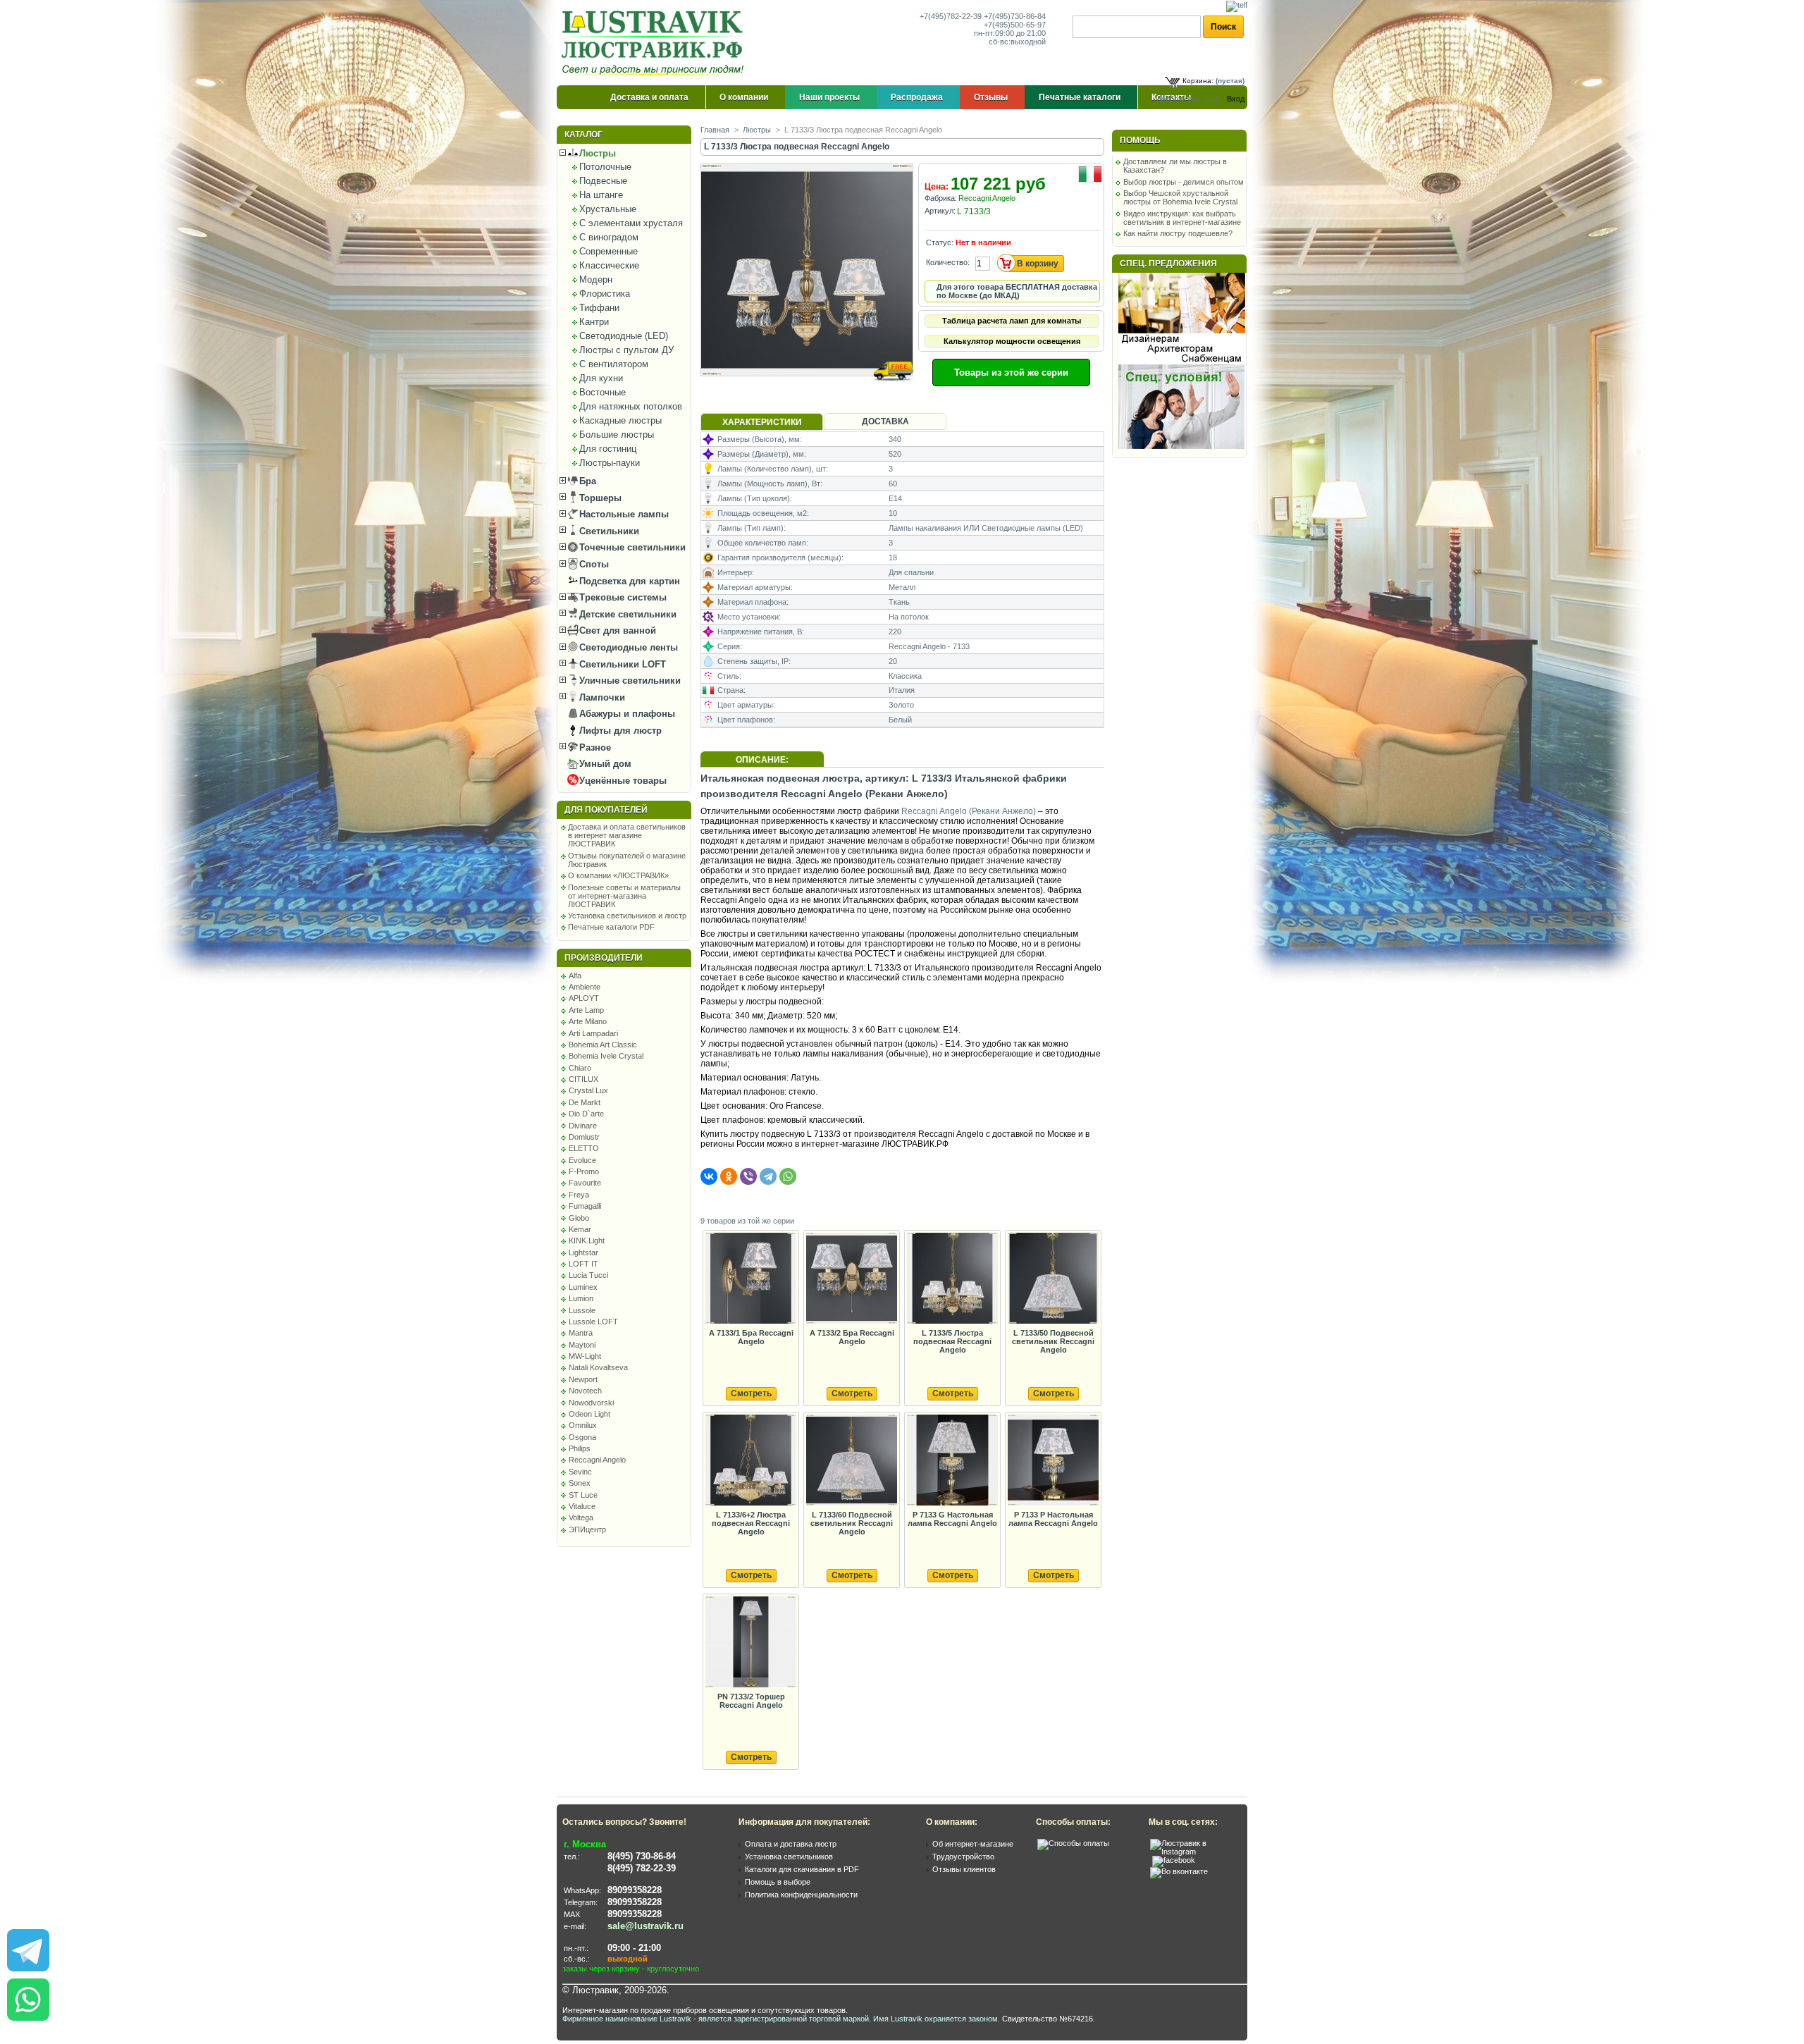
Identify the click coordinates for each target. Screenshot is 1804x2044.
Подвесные (603, 181)
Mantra (581, 1333)
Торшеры (599, 498)
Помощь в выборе (778, 1882)
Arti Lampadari (593, 1033)
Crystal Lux (588, 1090)
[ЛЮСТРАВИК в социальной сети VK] (1179, 1871)
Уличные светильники (629, 681)
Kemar (580, 1229)
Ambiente (585, 987)
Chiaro (580, 1068)
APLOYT (584, 998)
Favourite (585, 1183)
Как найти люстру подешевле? (1178, 233)
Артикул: (940, 211)
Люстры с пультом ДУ (626, 350)
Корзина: (1198, 81)
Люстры (596, 153)
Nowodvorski (591, 1403)
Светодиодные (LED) (624, 336)
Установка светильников (789, 1857)
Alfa (575, 975)
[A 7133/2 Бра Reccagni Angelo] (851, 1279)
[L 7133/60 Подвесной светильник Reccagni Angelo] (851, 1461)
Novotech (585, 1391)
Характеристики (762, 422)
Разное (594, 747)
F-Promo (584, 1171)
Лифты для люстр (619, 731)
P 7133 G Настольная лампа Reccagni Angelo (952, 1519)
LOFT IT (583, 1264)
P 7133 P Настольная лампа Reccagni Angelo (1053, 1519)
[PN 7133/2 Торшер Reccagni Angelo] (750, 1643)
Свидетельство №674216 (1048, 2019)
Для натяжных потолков (631, 406)
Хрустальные (608, 209)
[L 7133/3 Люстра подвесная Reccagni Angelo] (808, 389)
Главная (715, 130)
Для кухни (601, 378)
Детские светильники (626, 614)
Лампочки (601, 697)
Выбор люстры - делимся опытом (1184, 182)
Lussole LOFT (593, 1322)
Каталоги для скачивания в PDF (802, 1869)
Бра (586, 481)
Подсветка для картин (628, 581)
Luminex (583, 1287)
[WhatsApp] (788, 1176)
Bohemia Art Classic (603, 1045)
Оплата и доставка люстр (791, 1844)
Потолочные (605, 167)
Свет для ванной (616, 630)
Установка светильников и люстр (627, 916)
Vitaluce (582, 1506)
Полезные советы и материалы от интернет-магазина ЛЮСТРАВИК (624, 896)
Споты (593, 564)
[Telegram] (768, 1176)
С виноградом (609, 237)
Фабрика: (941, 198)
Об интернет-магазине (973, 1844)
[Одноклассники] (729, 1176)
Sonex (580, 1483)
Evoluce (582, 1160)
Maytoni (582, 1345)
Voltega (581, 1517)
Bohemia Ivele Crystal (606, 1056)
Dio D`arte (586, 1114)
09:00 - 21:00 (634, 1948)
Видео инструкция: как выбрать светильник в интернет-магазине (1182, 218)
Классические (609, 265)
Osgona (582, 1437)
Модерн (596, 279)
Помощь (1140, 140)
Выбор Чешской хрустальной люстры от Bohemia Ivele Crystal (1180, 197)
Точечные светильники (631, 547)
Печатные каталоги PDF (611, 927)
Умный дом (604, 764)
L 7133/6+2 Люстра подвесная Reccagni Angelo (751, 1523)
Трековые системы (622, 597)
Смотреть (751, 1393)
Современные (608, 251)
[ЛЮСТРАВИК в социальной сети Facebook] (1174, 1860)
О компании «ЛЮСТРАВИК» (618, 875)
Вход (1236, 99)
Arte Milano (588, 1021)
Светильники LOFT (621, 664)
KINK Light (587, 1240)
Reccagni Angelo (597, 1460)
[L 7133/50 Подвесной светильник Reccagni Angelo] (1053, 1279)
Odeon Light (589, 1414)
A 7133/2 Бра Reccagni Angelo (852, 1337)
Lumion (581, 1298)
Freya (579, 1195)
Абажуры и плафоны (626, 714)
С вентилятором (614, 364)
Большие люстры (617, 435)
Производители (604, 958)
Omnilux (583, 1425)
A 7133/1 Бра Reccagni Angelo (751, 1337)
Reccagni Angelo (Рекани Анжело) (969, 811)
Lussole (582, 1310)
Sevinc (580, 1472)
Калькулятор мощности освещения (1012, 341)
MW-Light (585, 1356)
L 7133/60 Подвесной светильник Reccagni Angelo (852, 1523)
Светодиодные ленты (627, 647)
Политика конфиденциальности (801, 1895)
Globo (579, 1218)
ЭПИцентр (587, 1529)
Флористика (605, 294)
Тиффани (599, 308)
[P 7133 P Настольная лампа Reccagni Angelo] (1053, 1461)
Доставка (885, 421)
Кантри (594, 322)
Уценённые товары (622, 781)
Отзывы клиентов (964, 1869)
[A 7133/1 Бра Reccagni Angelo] (750, 1279)
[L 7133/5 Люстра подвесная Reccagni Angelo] (952, 1279)
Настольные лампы (623, 514)
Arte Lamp (586, 1010)
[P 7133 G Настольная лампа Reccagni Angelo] (952, 1461)
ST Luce (583, 1495)
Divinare (583, 1126)
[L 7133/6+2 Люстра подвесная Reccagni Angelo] (750, 1461)
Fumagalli (585, 1206)
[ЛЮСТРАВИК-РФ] (655, 43)
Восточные (603, 392)
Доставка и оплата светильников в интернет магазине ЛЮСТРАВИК (627, 835)
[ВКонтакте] (709, 1176)
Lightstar (583, 1252)
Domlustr (584, 1137)
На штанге (601, 195)
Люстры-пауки (610, 463)
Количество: (948, 262)
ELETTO (584, 1148)
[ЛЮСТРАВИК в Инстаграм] (1194, 1852)
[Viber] (748, 1176)
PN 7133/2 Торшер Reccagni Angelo (751, 1701)
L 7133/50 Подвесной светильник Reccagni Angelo (1053, 1341)
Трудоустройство (963, 1857)
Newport (583, 1379)
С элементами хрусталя (631, 223)
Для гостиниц (608, 449)
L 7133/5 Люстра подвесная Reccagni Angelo (952, 1341)
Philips (580, 1448)
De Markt (585, 1102)
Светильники (608, 531)
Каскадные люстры (620, 420)
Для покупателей (606, 810)
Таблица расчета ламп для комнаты (1012, 321)
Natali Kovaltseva (598, 1367)
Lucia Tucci (588, 1275)
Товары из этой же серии (1011, 373)
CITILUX (583, 1079)
